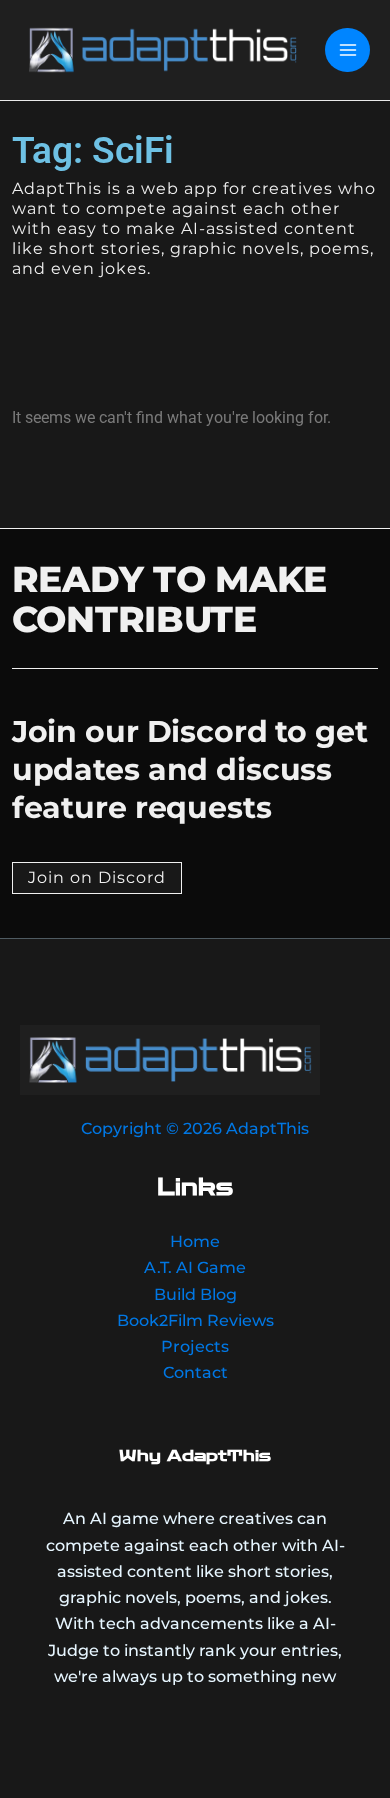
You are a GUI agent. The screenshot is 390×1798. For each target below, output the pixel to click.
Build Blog (195, 1294)
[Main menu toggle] (347, 50)
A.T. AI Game (195, 1267)
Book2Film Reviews (195, 1320)
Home (195, 1241)
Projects (195, 1346)
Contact (195, 1372)
